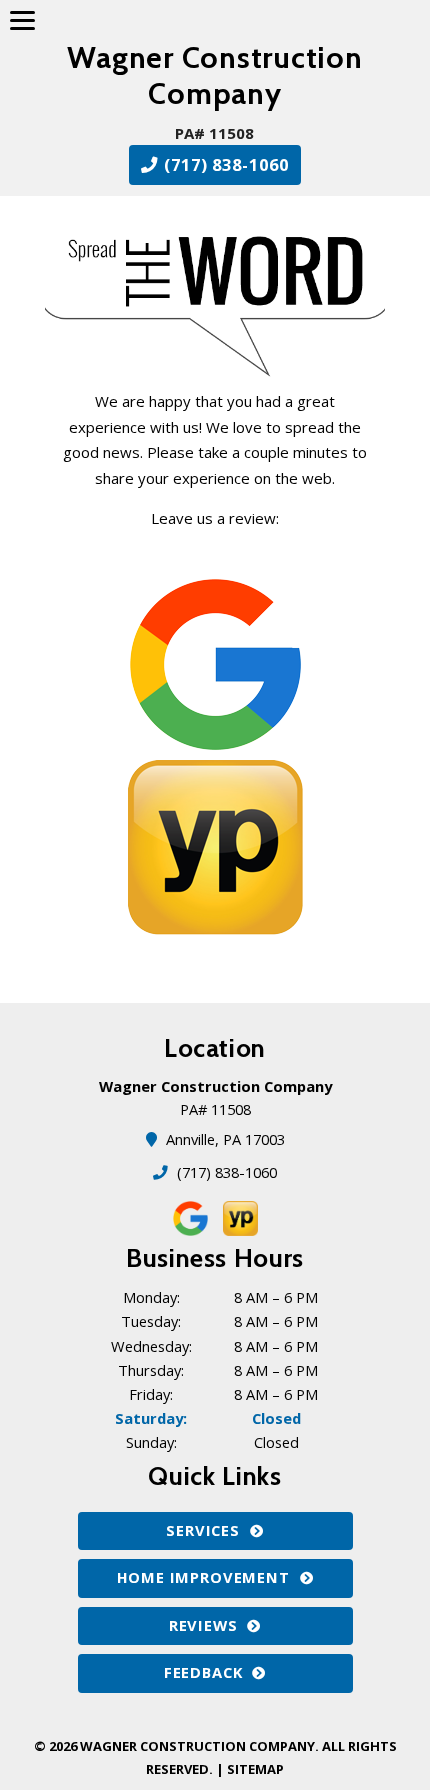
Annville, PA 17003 (226, 1139)
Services (202, 1530)
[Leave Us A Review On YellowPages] (215, 845)
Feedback (203, 1672)
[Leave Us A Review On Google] (215, 662)
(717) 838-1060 (224, 164)
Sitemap (255, 1769)
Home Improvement (203, 1577)
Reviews (203, 1625)
